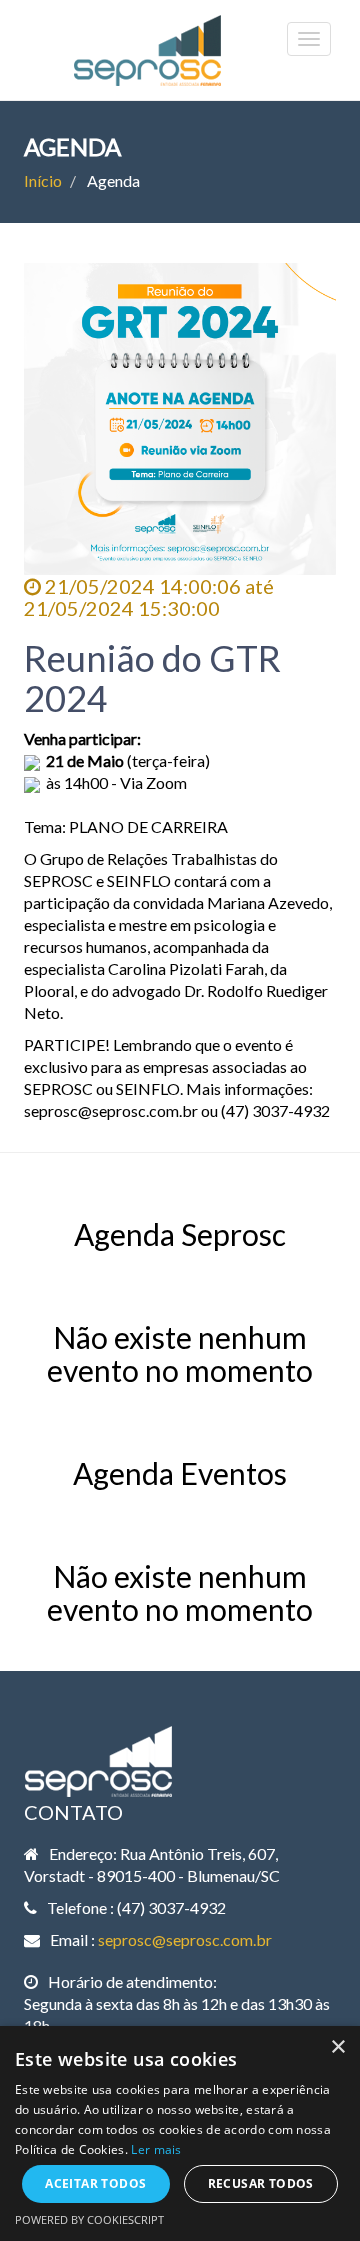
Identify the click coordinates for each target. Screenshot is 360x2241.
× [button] (337, 2047)
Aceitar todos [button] (95, 2183)
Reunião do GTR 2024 (152, 678)
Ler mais (156, 2149)
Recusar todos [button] (261, 2183)
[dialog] (180, 2133)
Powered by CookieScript (89, 2219)
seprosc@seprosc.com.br (185, 1939)
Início (43, 180)
